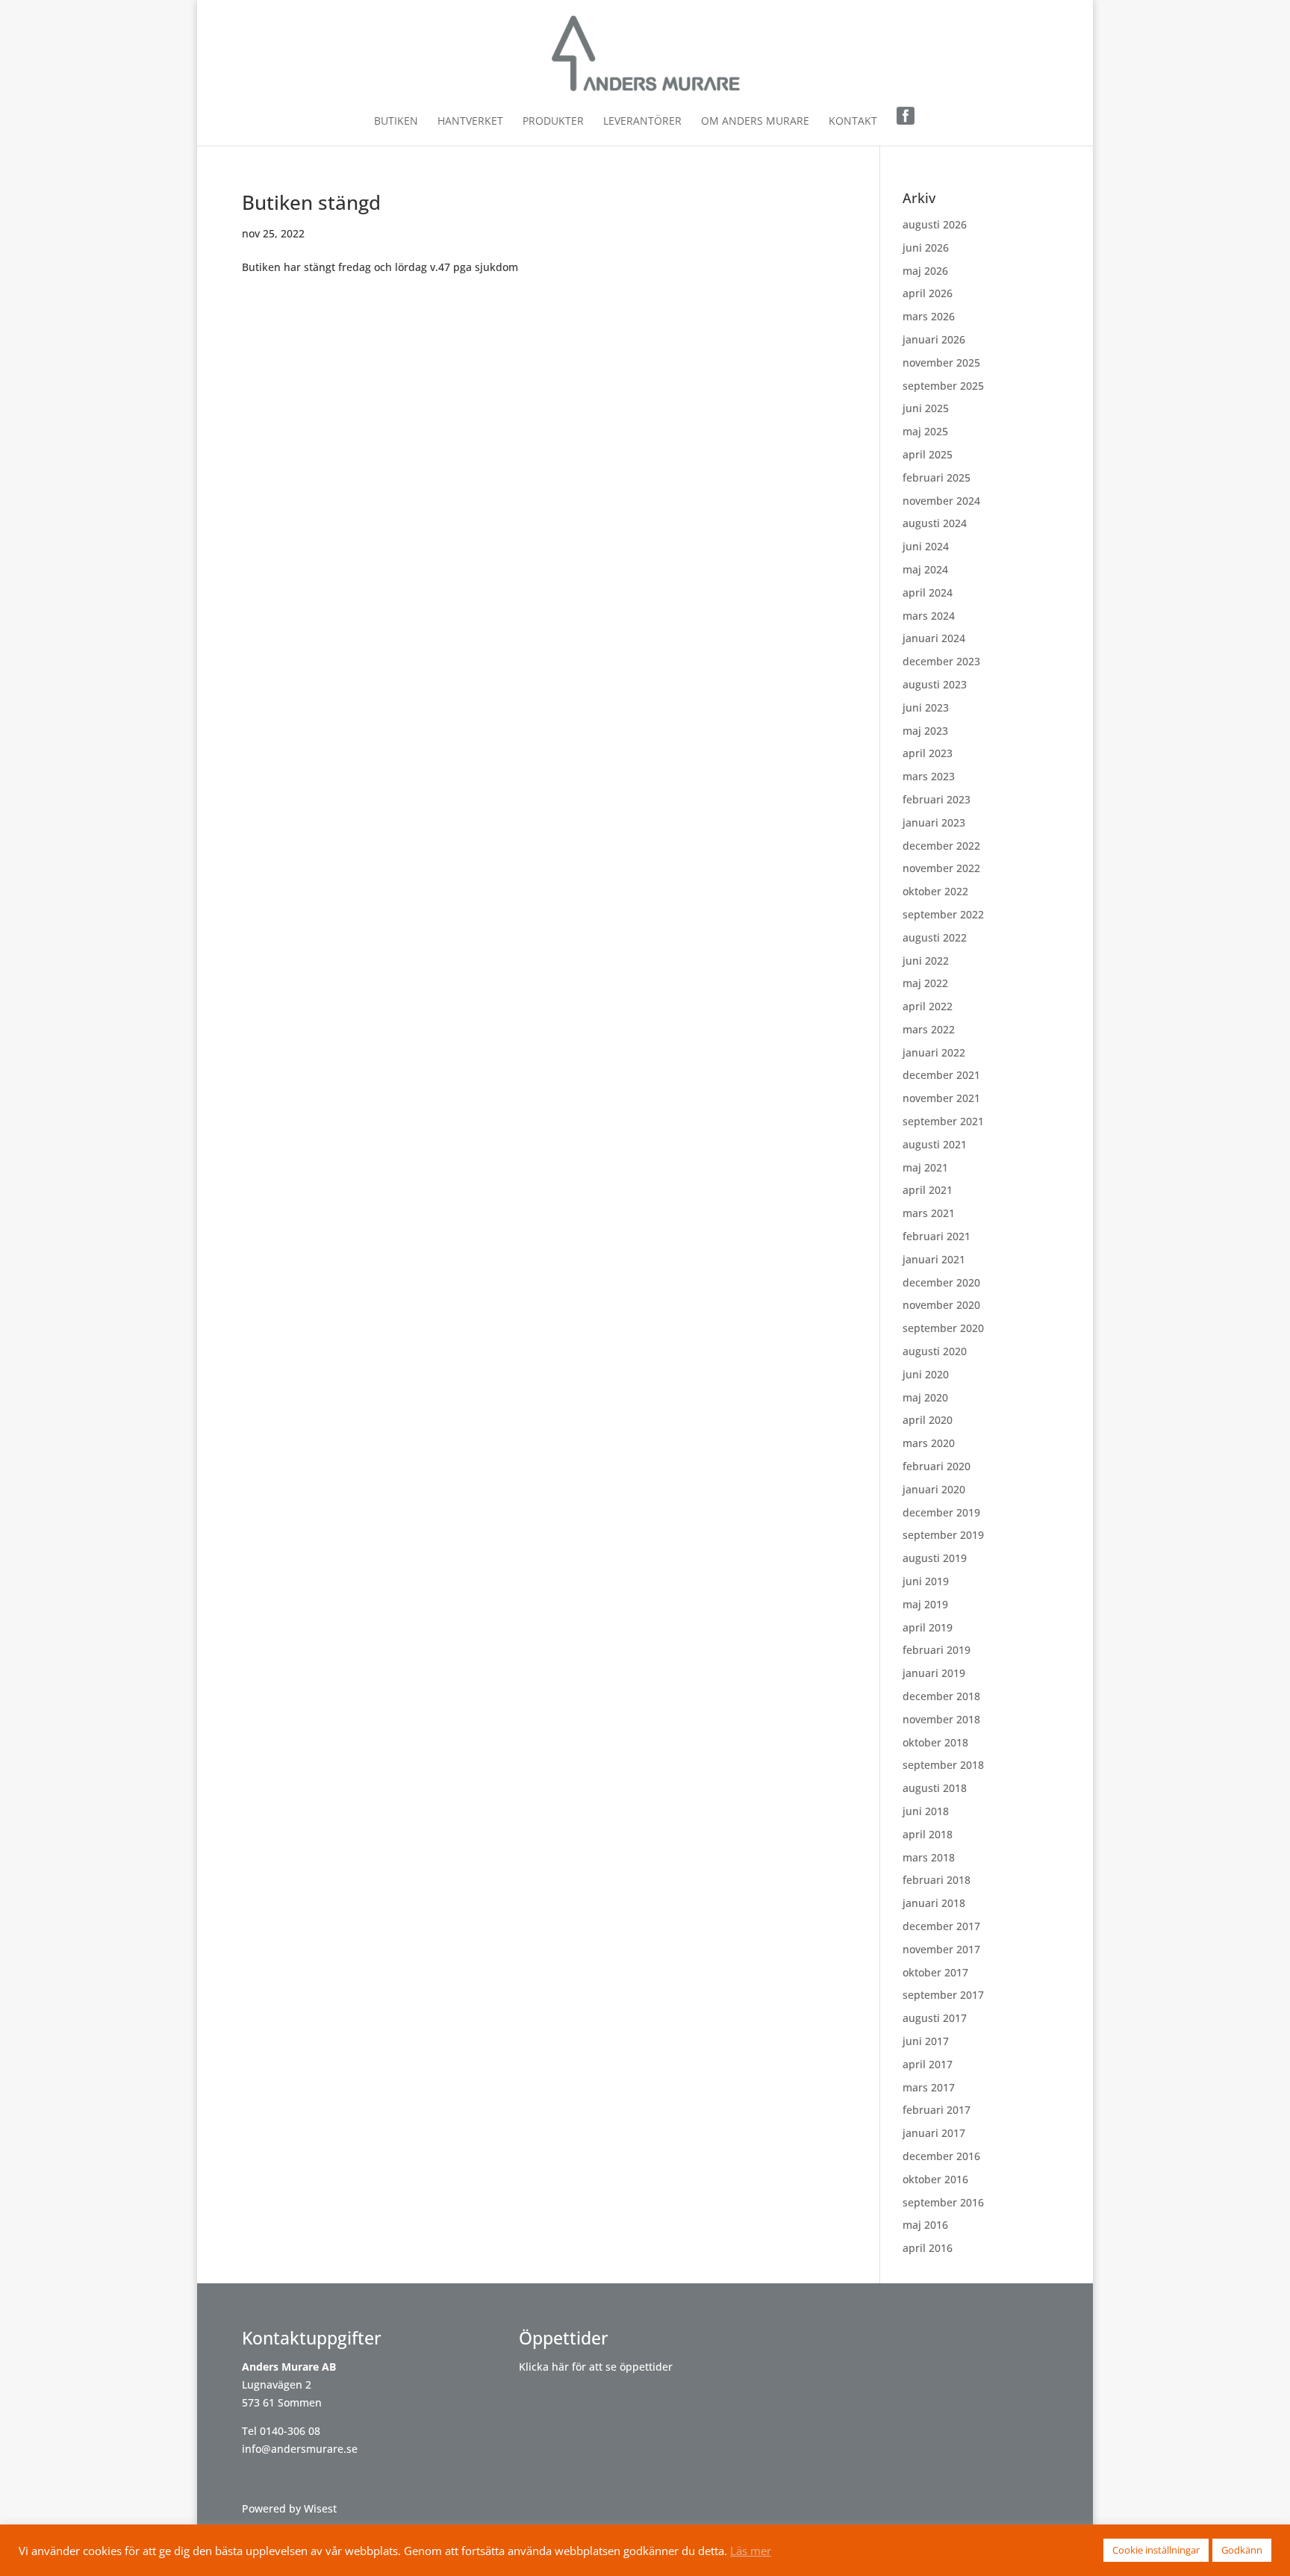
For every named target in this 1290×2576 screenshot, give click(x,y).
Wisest (320, 2508)
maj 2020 (925, 1397)
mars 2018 (929, 1857)
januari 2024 (934, 638)
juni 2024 (926, 546)
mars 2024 (929, 616)
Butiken (396, 122)
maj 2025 (925, 431)
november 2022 (941, 868)
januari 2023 (934, 822)
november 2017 (941, 1949)
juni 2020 (926, 1374)
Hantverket (470, 122)
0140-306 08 (290, 2431)
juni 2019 (926, 1581)
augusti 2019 (935, 1558)
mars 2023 (929, 776)
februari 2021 (937, 1236)
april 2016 (928, 2248)
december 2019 (941, 1512)
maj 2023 (925, 731)
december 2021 (941, 1075)
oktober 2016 (935, 2179)
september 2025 (943, 386)
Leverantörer (642, 122)
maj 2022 (925, 983)
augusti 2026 (935, 224)
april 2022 (928, 1006)
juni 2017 (926, 2041)
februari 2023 (937, 799)
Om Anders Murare (755, 122)
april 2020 (928, 1420)
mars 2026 (929, 316)
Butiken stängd (311, 202)
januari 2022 (934, 1052)
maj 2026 (925, 271)
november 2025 (941, 363)
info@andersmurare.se (300, 2449)
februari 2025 (937, 477)
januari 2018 (934, 1903)
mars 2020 (929, 1443)
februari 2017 (937, 2110)
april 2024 (928, 592)
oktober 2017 (935, 1972)
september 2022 (943, 914)
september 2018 (943, 1765)
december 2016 (941, 2156)
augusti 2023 (935, 684)
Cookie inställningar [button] (1156, 2550)
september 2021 (943, 1121)
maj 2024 (925, 569)
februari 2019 (937, 1650)
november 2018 (941, 1719)
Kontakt (853, 122)
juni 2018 (926, 1811)
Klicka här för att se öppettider (596, 2367)
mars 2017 (929, 2087)
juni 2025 (926, 408)
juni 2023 (926, 707)
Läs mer (751, 2551)
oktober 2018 (935, 1742)
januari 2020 (934, 1489)
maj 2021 (925, 1167)
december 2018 (941, 1696)
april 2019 (928, 1627)
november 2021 (941, 1098)
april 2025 (928, 454)
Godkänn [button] (1242, 2550)
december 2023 (941, 661)
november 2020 (941, 1305)
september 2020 (943, 1328)
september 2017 (943, 1995)
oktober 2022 (935, 891)
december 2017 (941, 1926)
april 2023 (928, 753)
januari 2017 (934, 2133)
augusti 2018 (935, 1788)
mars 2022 (929, 1029)
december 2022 (941, 846)
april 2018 (928, 1834)
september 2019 (943, 1535)
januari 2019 (934, 1673)
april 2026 (928, 293)
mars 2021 (929, 1213)
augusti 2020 (935, 1351)
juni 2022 (926, 961)
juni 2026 (926, 248)
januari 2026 (934, 339)
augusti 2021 (935, 1144)
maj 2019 (925, 1604)
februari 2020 (937, 1466)
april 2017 (928, 2064)
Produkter (553, 122)
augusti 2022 (935, 937)
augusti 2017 (935, 2018)
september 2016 (943, 2202)
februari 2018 (937, 1880)
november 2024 (941, 501)
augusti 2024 (935, 523)
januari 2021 (934, 1259)
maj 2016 (925, 2225)
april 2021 (928, 1190)
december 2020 (941, 1282)
